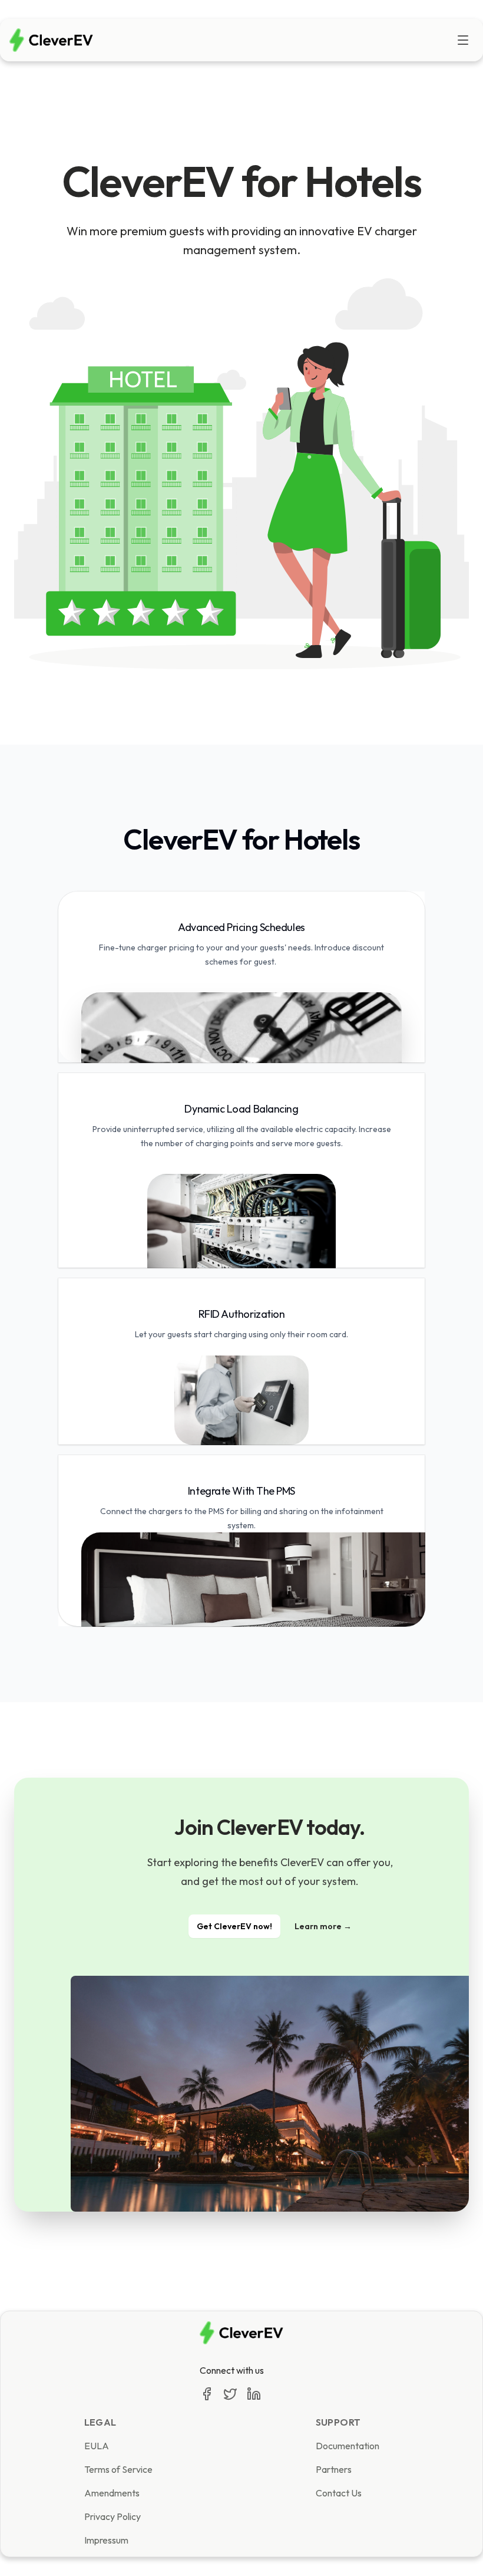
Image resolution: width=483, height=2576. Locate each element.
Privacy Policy (113, 2516)
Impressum (106, 2540)
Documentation (348, 2446)
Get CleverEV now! (234, 1926)
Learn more (323, 1926)
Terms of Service (118, 2469)
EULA (97, 2446)
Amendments (112, 2493)
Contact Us (339, 2493)
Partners (334, 2469)
